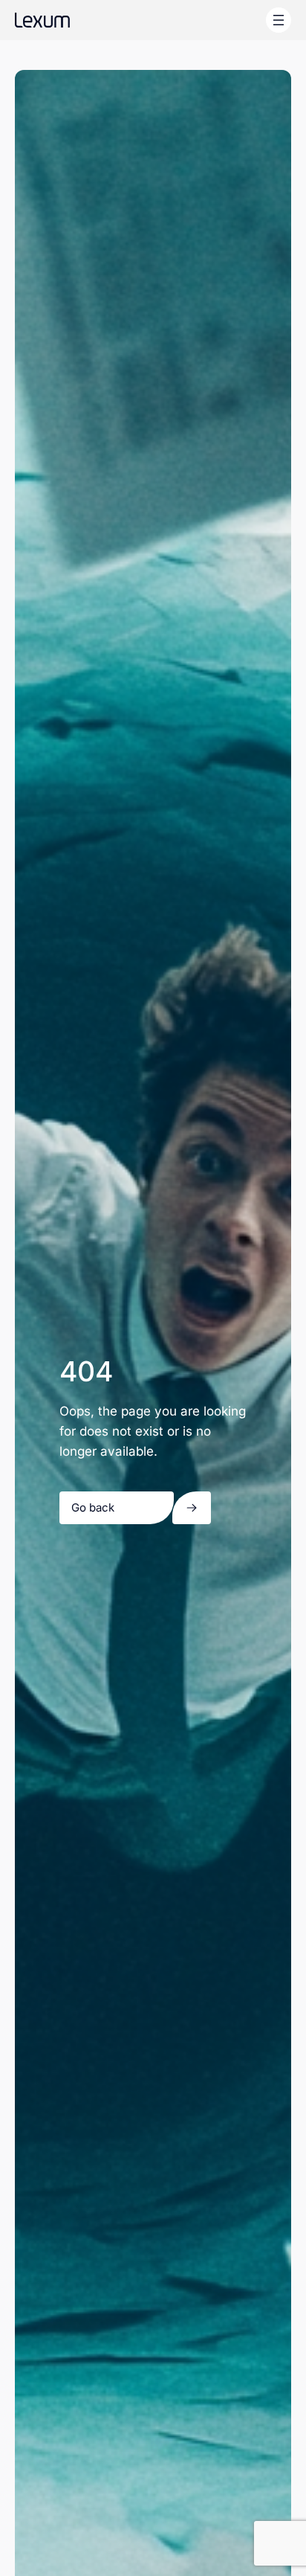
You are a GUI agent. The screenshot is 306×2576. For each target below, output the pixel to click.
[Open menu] (279, 20)
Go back (93, 1507)
